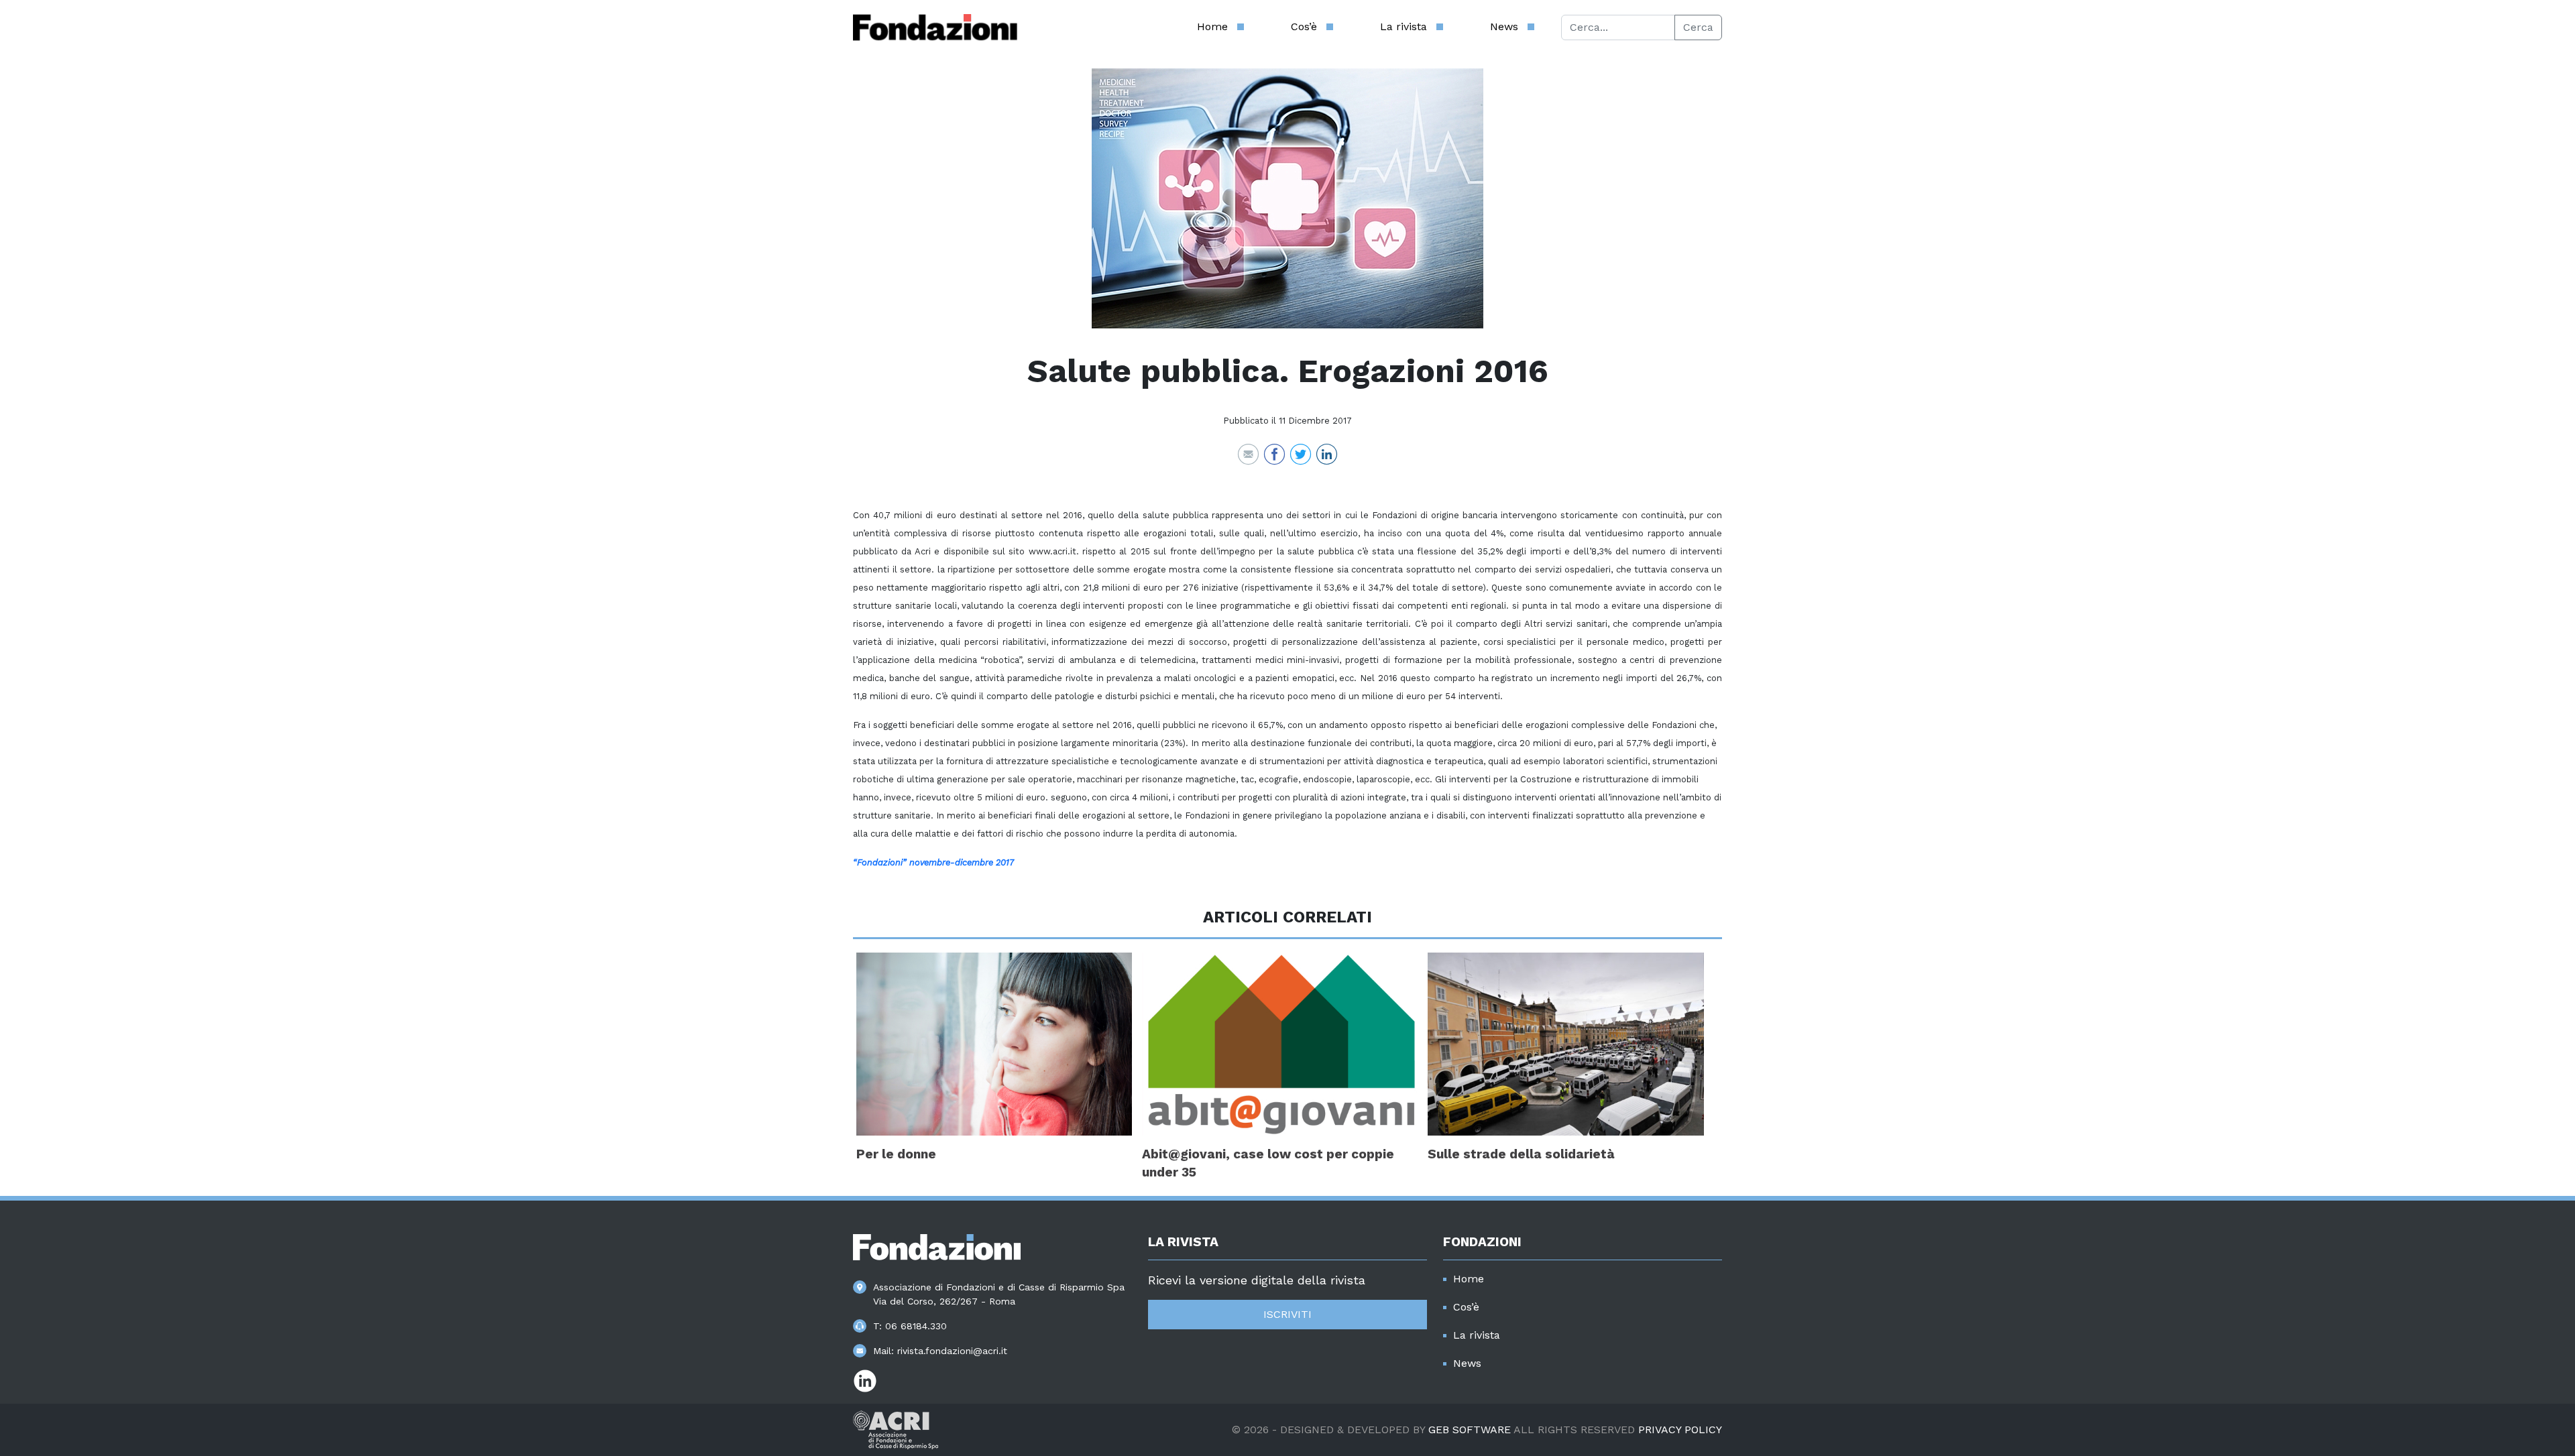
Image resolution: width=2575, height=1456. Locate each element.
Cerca (1698, 27)
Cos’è (1304, 26)
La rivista (1404, 26)
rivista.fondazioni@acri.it (952, 1351)
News (1504, 26)
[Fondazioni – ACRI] (935, 27)
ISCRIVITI (1287, 1314)
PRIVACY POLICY (1680, 1430)
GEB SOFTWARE (1470, 1430)
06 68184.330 (916, 1326)
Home (1212, 26)
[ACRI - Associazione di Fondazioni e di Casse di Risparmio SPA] (896, 1429)
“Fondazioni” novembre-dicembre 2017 (933, 862)
